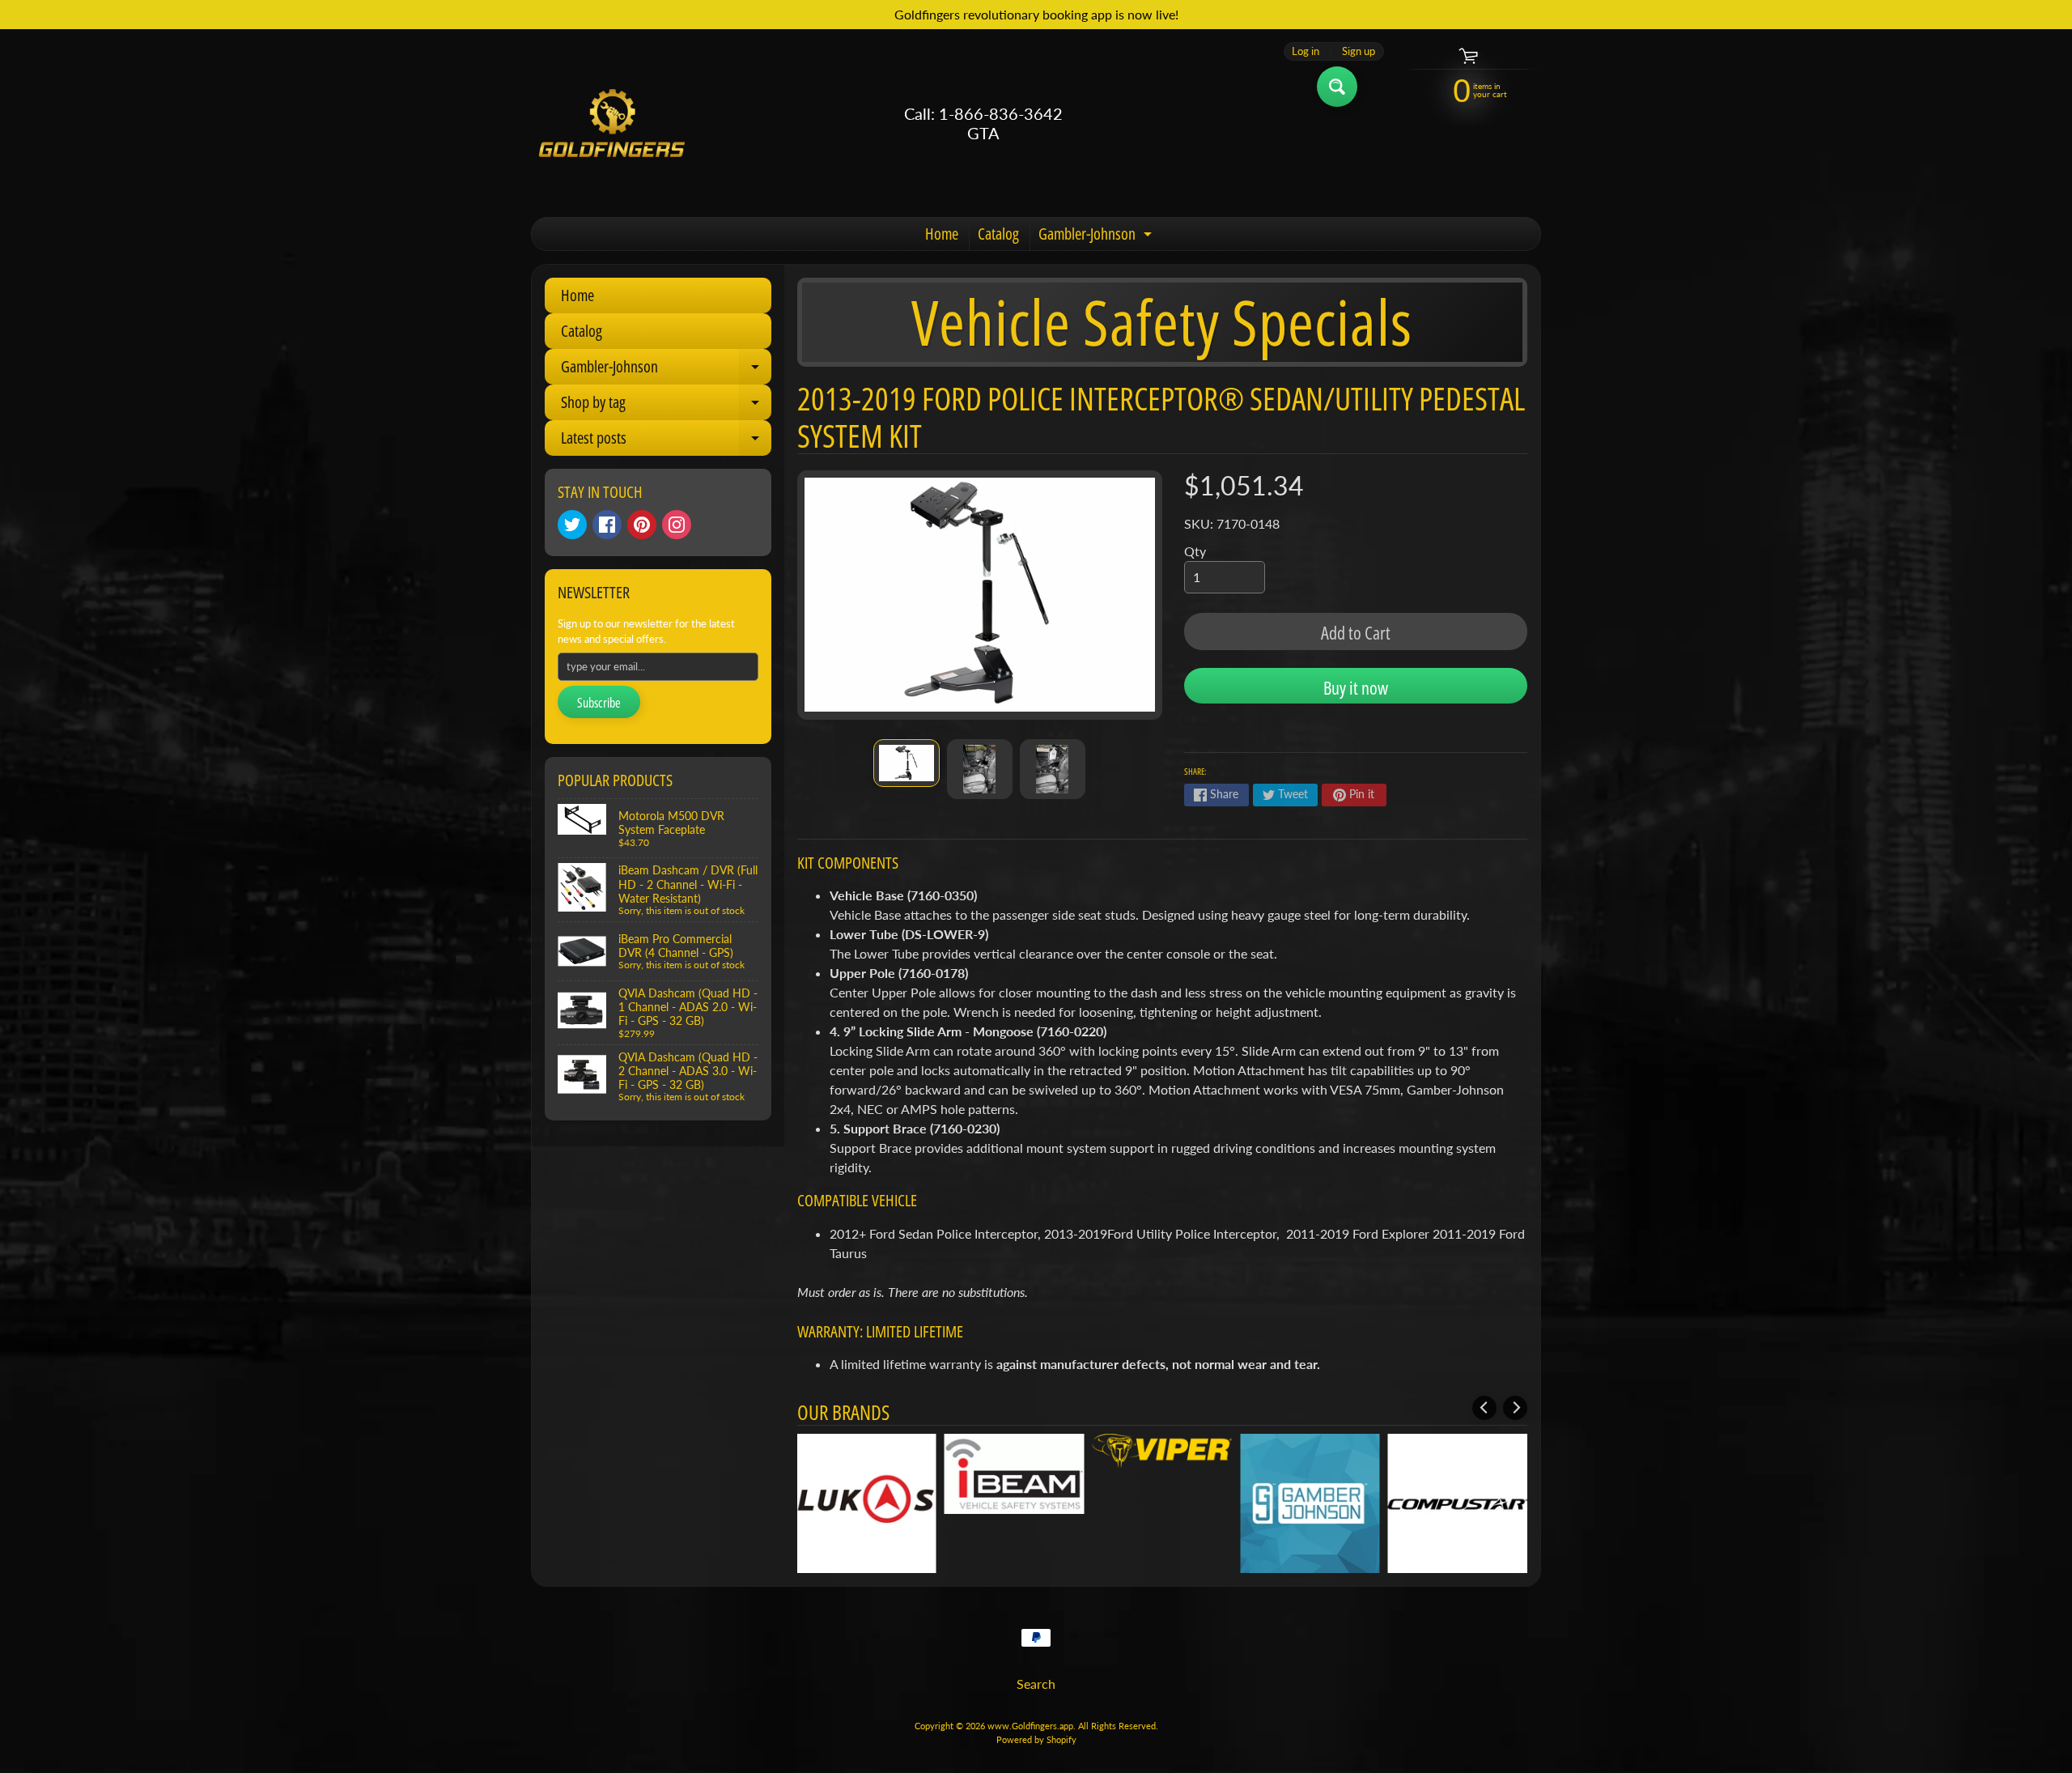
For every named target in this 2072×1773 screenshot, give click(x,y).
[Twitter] (572, 525)
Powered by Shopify (1036, 1739)
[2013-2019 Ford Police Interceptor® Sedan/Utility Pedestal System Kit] (906, 763)
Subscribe (599, 703)
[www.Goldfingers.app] (612, 123)
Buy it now (1356, 687)
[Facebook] (607, 525)
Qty (1195, 551)
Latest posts (666, 441)
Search (1036, 1684)
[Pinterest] (642, 525)
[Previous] (1484, 1408)
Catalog (998, 234)
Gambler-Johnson (1097, 236)
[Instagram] (677, 525)
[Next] (1515, 1408)
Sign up (1359, 51)
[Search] (1337, 87)
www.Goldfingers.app (1030, 1726)
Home (942, 234)
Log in (1306, 51)
